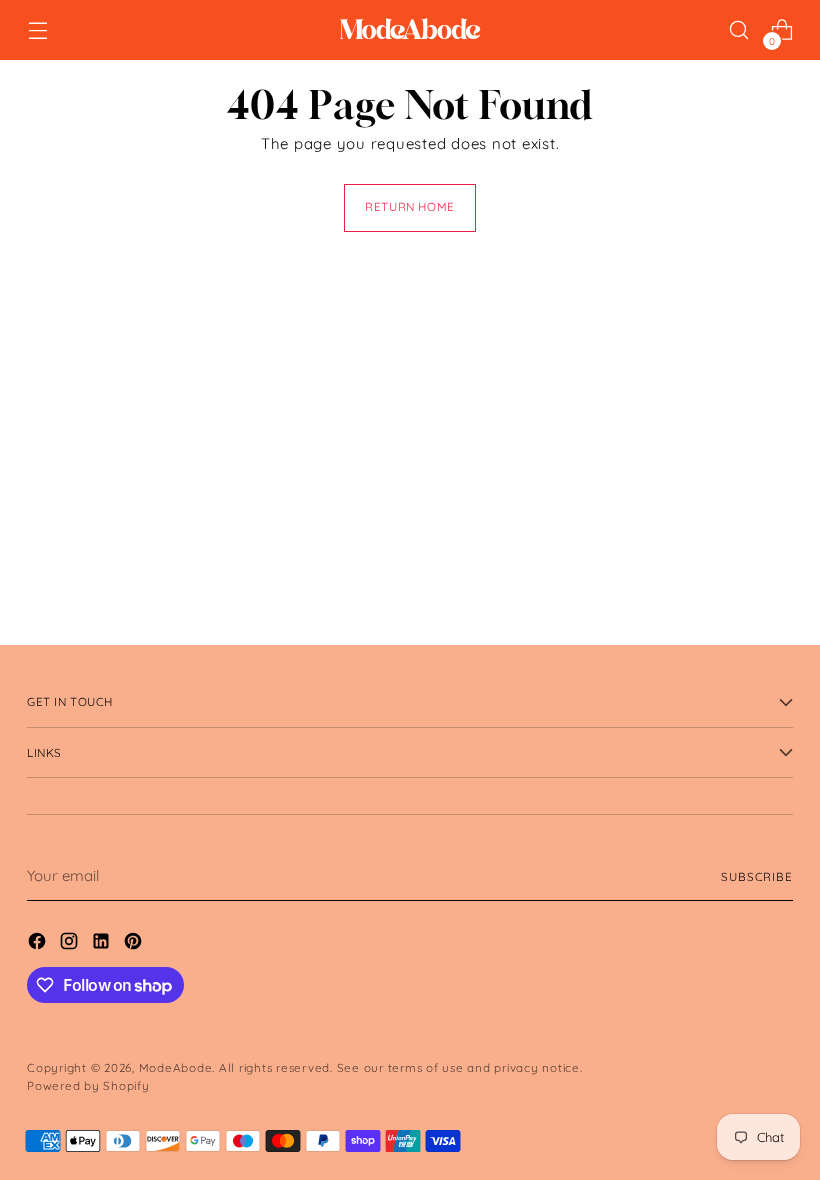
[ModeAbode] (410, 30)
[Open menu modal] (37, 30)
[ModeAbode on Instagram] (71, 944)
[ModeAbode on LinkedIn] (103, 944)
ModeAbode (176, 1067)
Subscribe (757, 876)
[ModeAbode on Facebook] (39, 944)
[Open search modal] (739, 30)
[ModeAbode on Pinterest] (135, 944)
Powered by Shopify (88, 1085)
